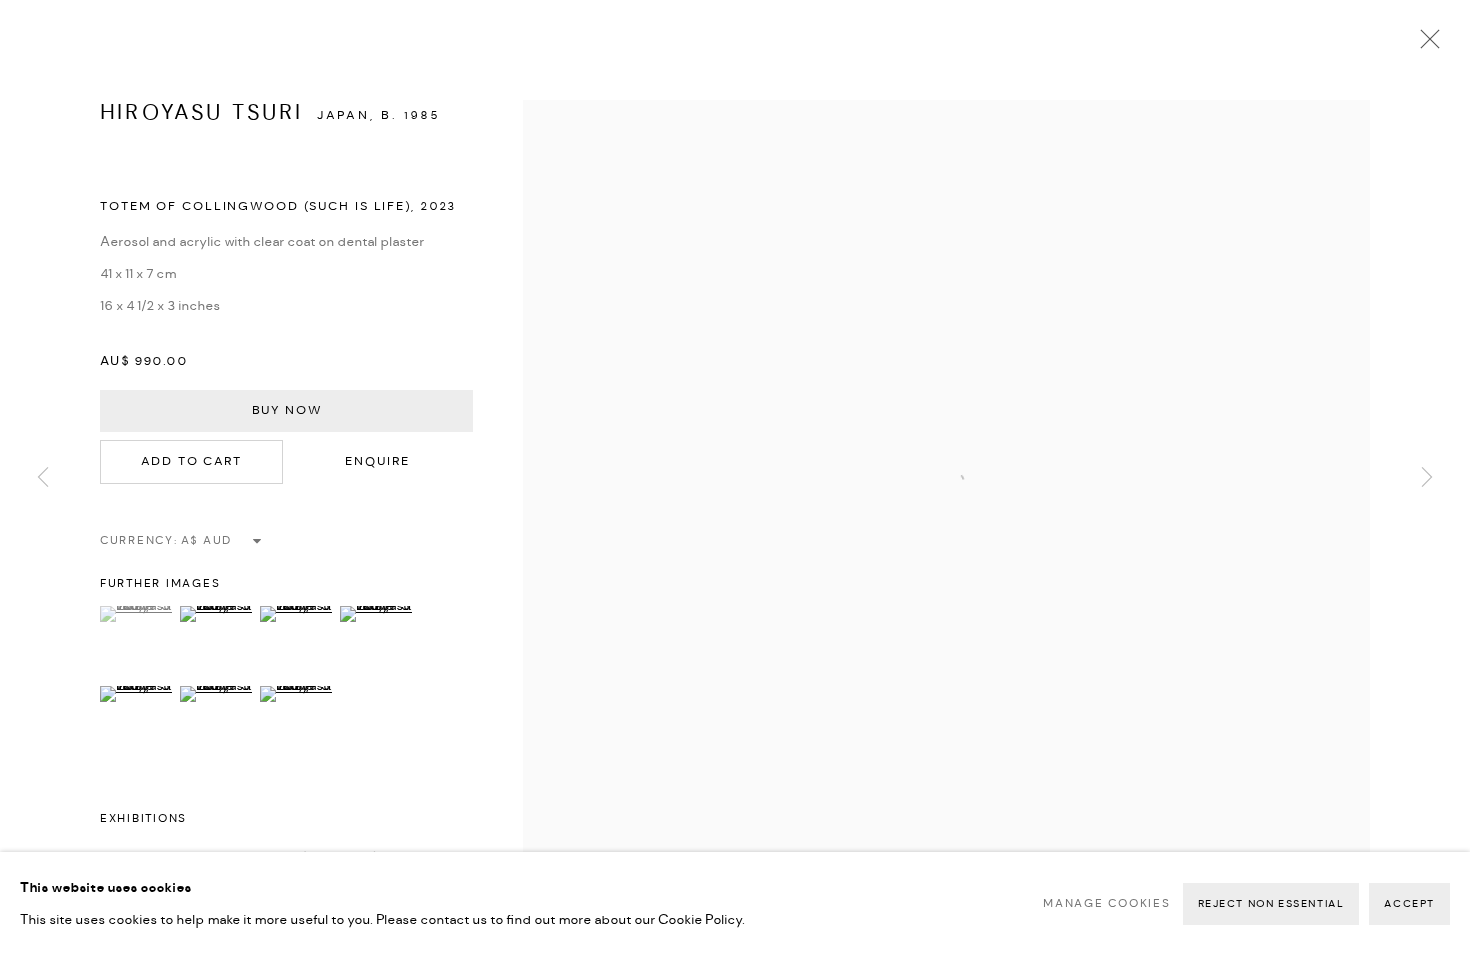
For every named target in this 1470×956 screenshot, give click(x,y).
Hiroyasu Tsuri (202, 112)
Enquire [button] (377, 461)
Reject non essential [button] (1271, 904)
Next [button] (1427, 477)
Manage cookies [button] (1106, 904)
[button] (137, 614)
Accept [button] (1409, 904)
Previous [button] (43, 477)
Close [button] (1425, 45)
